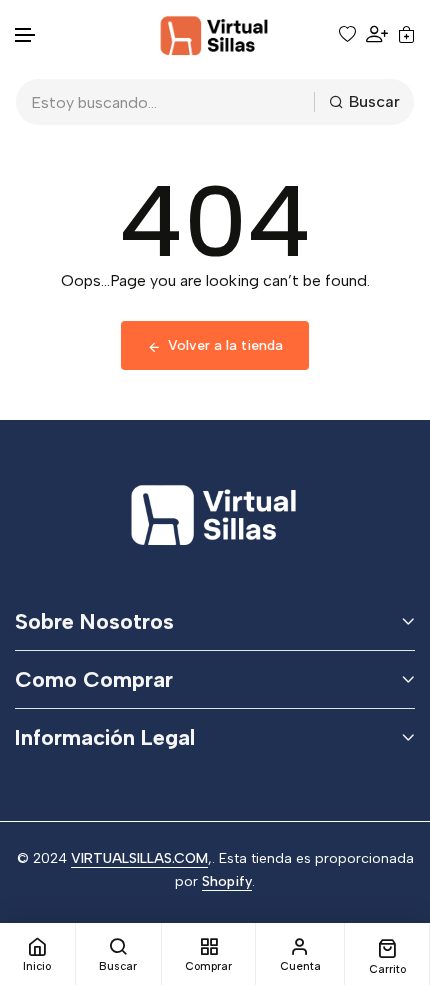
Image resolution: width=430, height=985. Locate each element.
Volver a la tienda (225, 345)
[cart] (406, 34)
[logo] (215, 34)
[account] (377, 34)
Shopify (227, 881)
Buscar (374, 101)
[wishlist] (347, 34)
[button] (26, 35)
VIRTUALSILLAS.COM (139, 858)
